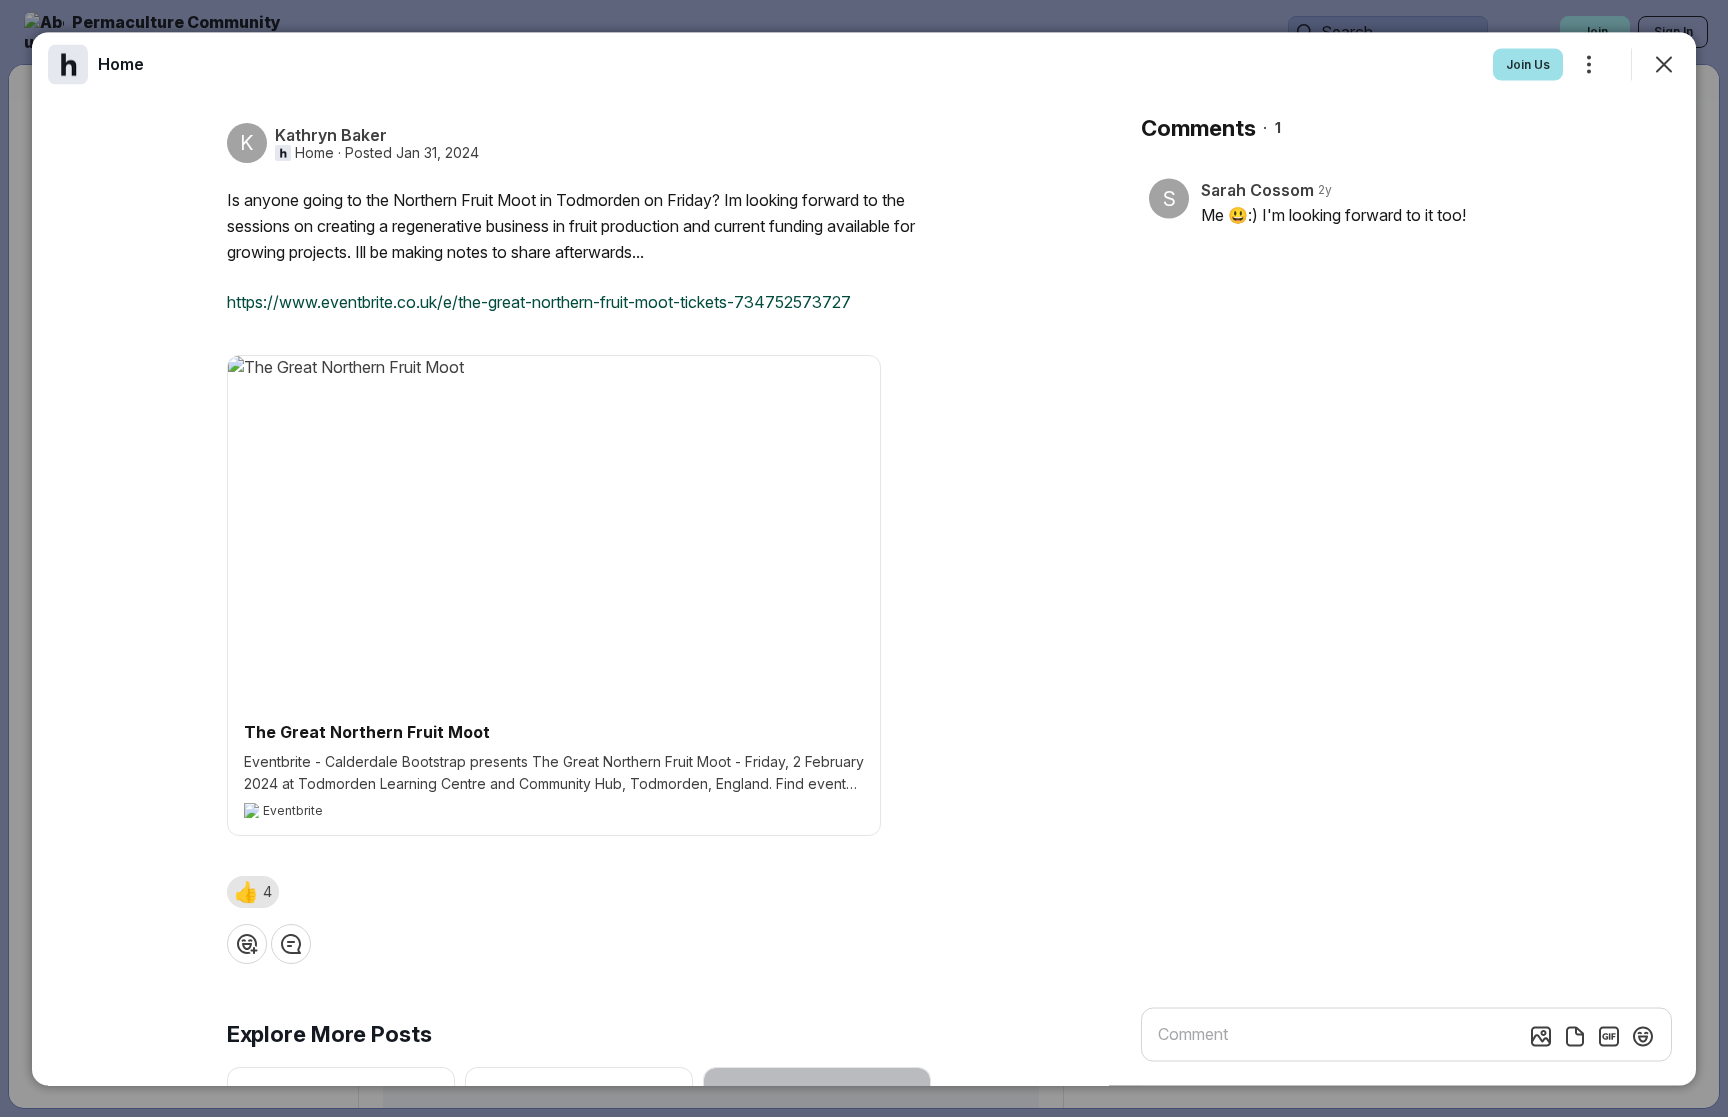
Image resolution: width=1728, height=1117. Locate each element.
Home (314, 152)
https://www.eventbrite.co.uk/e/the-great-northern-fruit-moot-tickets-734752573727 (539, 301)
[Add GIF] (1609, 1036)
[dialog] (864, 558)
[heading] (121, 63)
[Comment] (291, 943)
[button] (253, 891)
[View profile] (68, 64)
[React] (247, 943)
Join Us (1528, 63)
